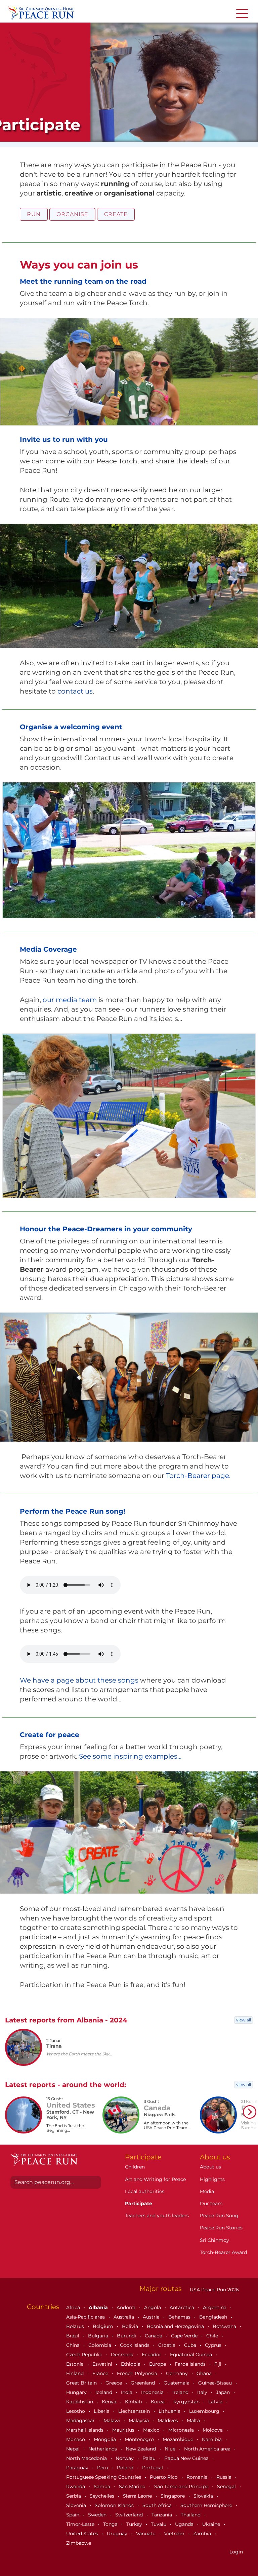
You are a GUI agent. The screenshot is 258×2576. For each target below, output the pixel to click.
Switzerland (130, 2515)
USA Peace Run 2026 (214, 2290)
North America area (208, 2449)
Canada (154, 2336)
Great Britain (82, 2383)
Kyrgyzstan (187, 2402)
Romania (198, 2477)
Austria (152, 2317)
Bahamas (180, 2317)
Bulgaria (99, 2336)
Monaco (76, 2439)
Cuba (191, 2345)
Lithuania (170, 2411)
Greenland (143, 2383)
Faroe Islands (191, 2364)
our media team (70, 1000)
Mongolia (105, 2439)
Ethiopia (131, 2364)
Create (116, 214)
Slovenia (77, 2505)
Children (135, 2167)
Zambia (203, 2534)
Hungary (77, 2392)
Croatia (167, 2345)
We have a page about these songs (79, 1680)
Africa (74, 2307)
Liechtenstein (135, 2411)
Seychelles (103, 2496)
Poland (126, 2468)
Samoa (103, 2486)
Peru (103, 2468)
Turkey (135, 2524)
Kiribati (134, 2402)
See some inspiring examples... (130, 1756)
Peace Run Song (219, 2216)
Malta (194, 2421)
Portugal (153, 2468)
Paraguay (78, 2468)
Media (207, 2191)
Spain (73, 2515)
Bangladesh (214, 2317)
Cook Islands (135, 2345)
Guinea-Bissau (216, 2383)
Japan (224, 2392)
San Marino (133, 2486)
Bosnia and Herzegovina (176, 2326)
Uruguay (118, 2534)
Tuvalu (159, 2524)
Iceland (104, 2392)
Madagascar (81, 2421)
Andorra (127, 2307)
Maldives (168, 2421)
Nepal (74, 2449)
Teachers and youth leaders (157, 2216)
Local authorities (145, 2191)
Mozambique (179, 2439)
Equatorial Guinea (192, 2355)
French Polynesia (138, 2373)
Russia (225, 2477)
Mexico (152, 2430)
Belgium (104, 2326)
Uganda (185, 2524)
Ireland (181, 2392)
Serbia (74, 2496)
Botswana (225, 2326)
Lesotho (76, 2411)
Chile (213, 2336)
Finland (76, 2373)
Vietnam (175, 2534)
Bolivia (131, 2326)
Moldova (213, 2430)
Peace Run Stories (221, 2228)
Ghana (205, 2373)
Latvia (216, 2402)
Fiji (219, 2364)
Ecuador (152, 2355)
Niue (171, 2449)
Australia (124, 2317)
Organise (72, 214)
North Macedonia (87, 2458)
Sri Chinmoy (214, 2240)
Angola (153, 2307)
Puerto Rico (164, 2477)
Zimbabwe (79, 2543)
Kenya (110, 2402)
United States (83, 2534)
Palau (150, 2458)
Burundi (127, 2336)
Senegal (227, 2486)
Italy (203, 2392)
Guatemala (177, 2383)
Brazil (73, 2336)
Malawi (112, 2421)
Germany (178, 2373)
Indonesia (153, 2392)
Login (236, 2552)
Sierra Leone (138, 2496)
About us (210, 2167)
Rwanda (76, 2486)
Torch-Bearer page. (198, 1476)
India (127, 2392)
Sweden (98, 2515)
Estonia (76, 2364)
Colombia (100, 2345)
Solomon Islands (115, 2505)
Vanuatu (146, 2534)
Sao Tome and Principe (182, 2486)
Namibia (212, 2439)
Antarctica (183, 2307)
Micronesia (182, 2430)
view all (244, 2020)
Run (34, 214)
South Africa (158, 2505)
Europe (158, 2364)
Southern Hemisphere (207, 2505)
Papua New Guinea (187, 2458)
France (101, 2373)
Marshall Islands (85, 2430)
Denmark (123, 2355)
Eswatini (103, 2364)
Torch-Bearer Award (223, 2252)
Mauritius (124, 2430)
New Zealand (141, 2449)
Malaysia (139, 2421)
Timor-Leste (81, 2524)
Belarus (76, 2326)
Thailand (191, 2515)
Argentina (215, 2307)
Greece (114, 2383)
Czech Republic (85, 2355)
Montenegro (140, 2439)
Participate (139, 2203)
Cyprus (214, 2345)
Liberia (102, 2411)
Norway (125, 2458)
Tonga (111, 2524)
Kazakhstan (80, 2402)
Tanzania (162, 2515)
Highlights (212, 2179)
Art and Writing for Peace (155, 2179)
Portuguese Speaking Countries (104, 2477)
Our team (211, 2203)
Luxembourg (205, 2411)
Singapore (173, 2496)
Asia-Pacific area (86, 2317)
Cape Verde (185, 2336)
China (74, 2345)
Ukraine (212, 2524)
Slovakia (204, 2496)
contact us (75, 691)
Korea (158, 2402)
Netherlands (103, 2449)
